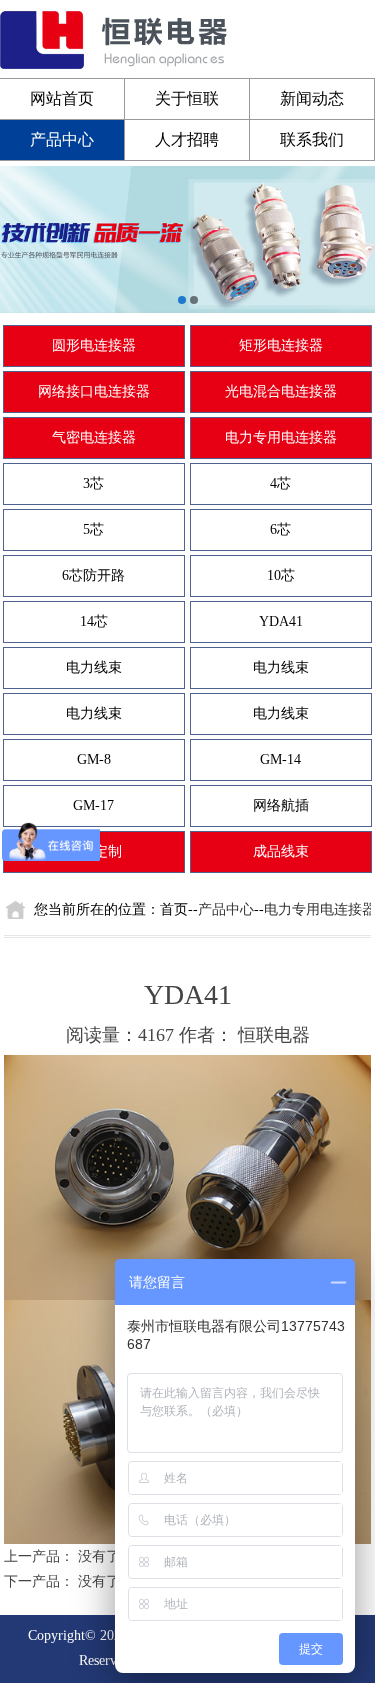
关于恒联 (187, 98)
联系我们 (312, 139)
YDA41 (281, 621)
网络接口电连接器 (94, 391)
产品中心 (62, 139)
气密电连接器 (94, 437)
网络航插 (281, 805)
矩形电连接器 (281, 345)
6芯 (280, 529)
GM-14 (280, 759)
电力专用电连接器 (281, 437)
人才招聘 (187, 139)
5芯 (93, 529)
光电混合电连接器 (281, 391)
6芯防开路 (93, 575)
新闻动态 (312, 98)
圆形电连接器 (94, 345)
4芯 (280, 483)
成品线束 (281, 851)
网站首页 (62, 98)
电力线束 (94, 667)
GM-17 (93, 805)
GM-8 (94, 759)
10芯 (281, 575)
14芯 (94, 621)
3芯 (93, 483)
